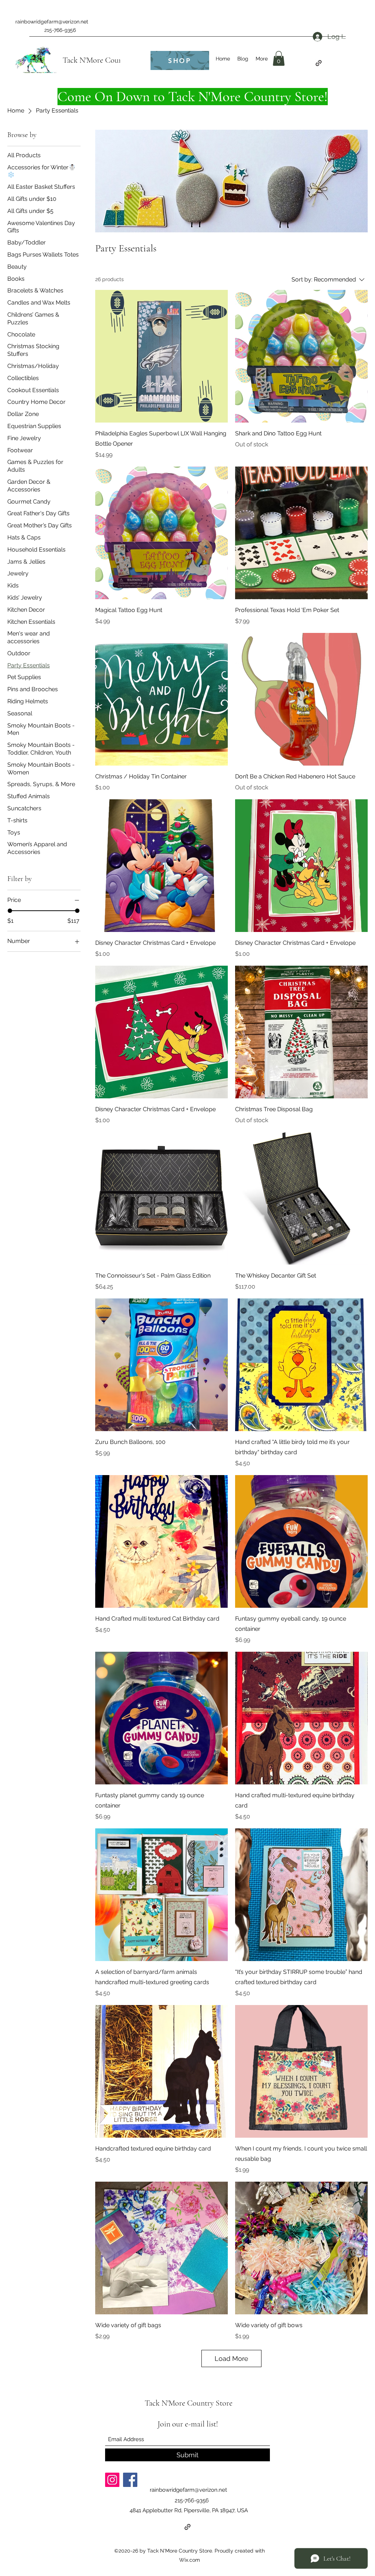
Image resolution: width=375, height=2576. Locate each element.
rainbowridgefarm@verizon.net (52, 22)
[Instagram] (112, 2480)
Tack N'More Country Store (107, 60)
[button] (279, 58)
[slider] (10, 911)
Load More (231, 2358)
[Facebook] (130, 2480)
